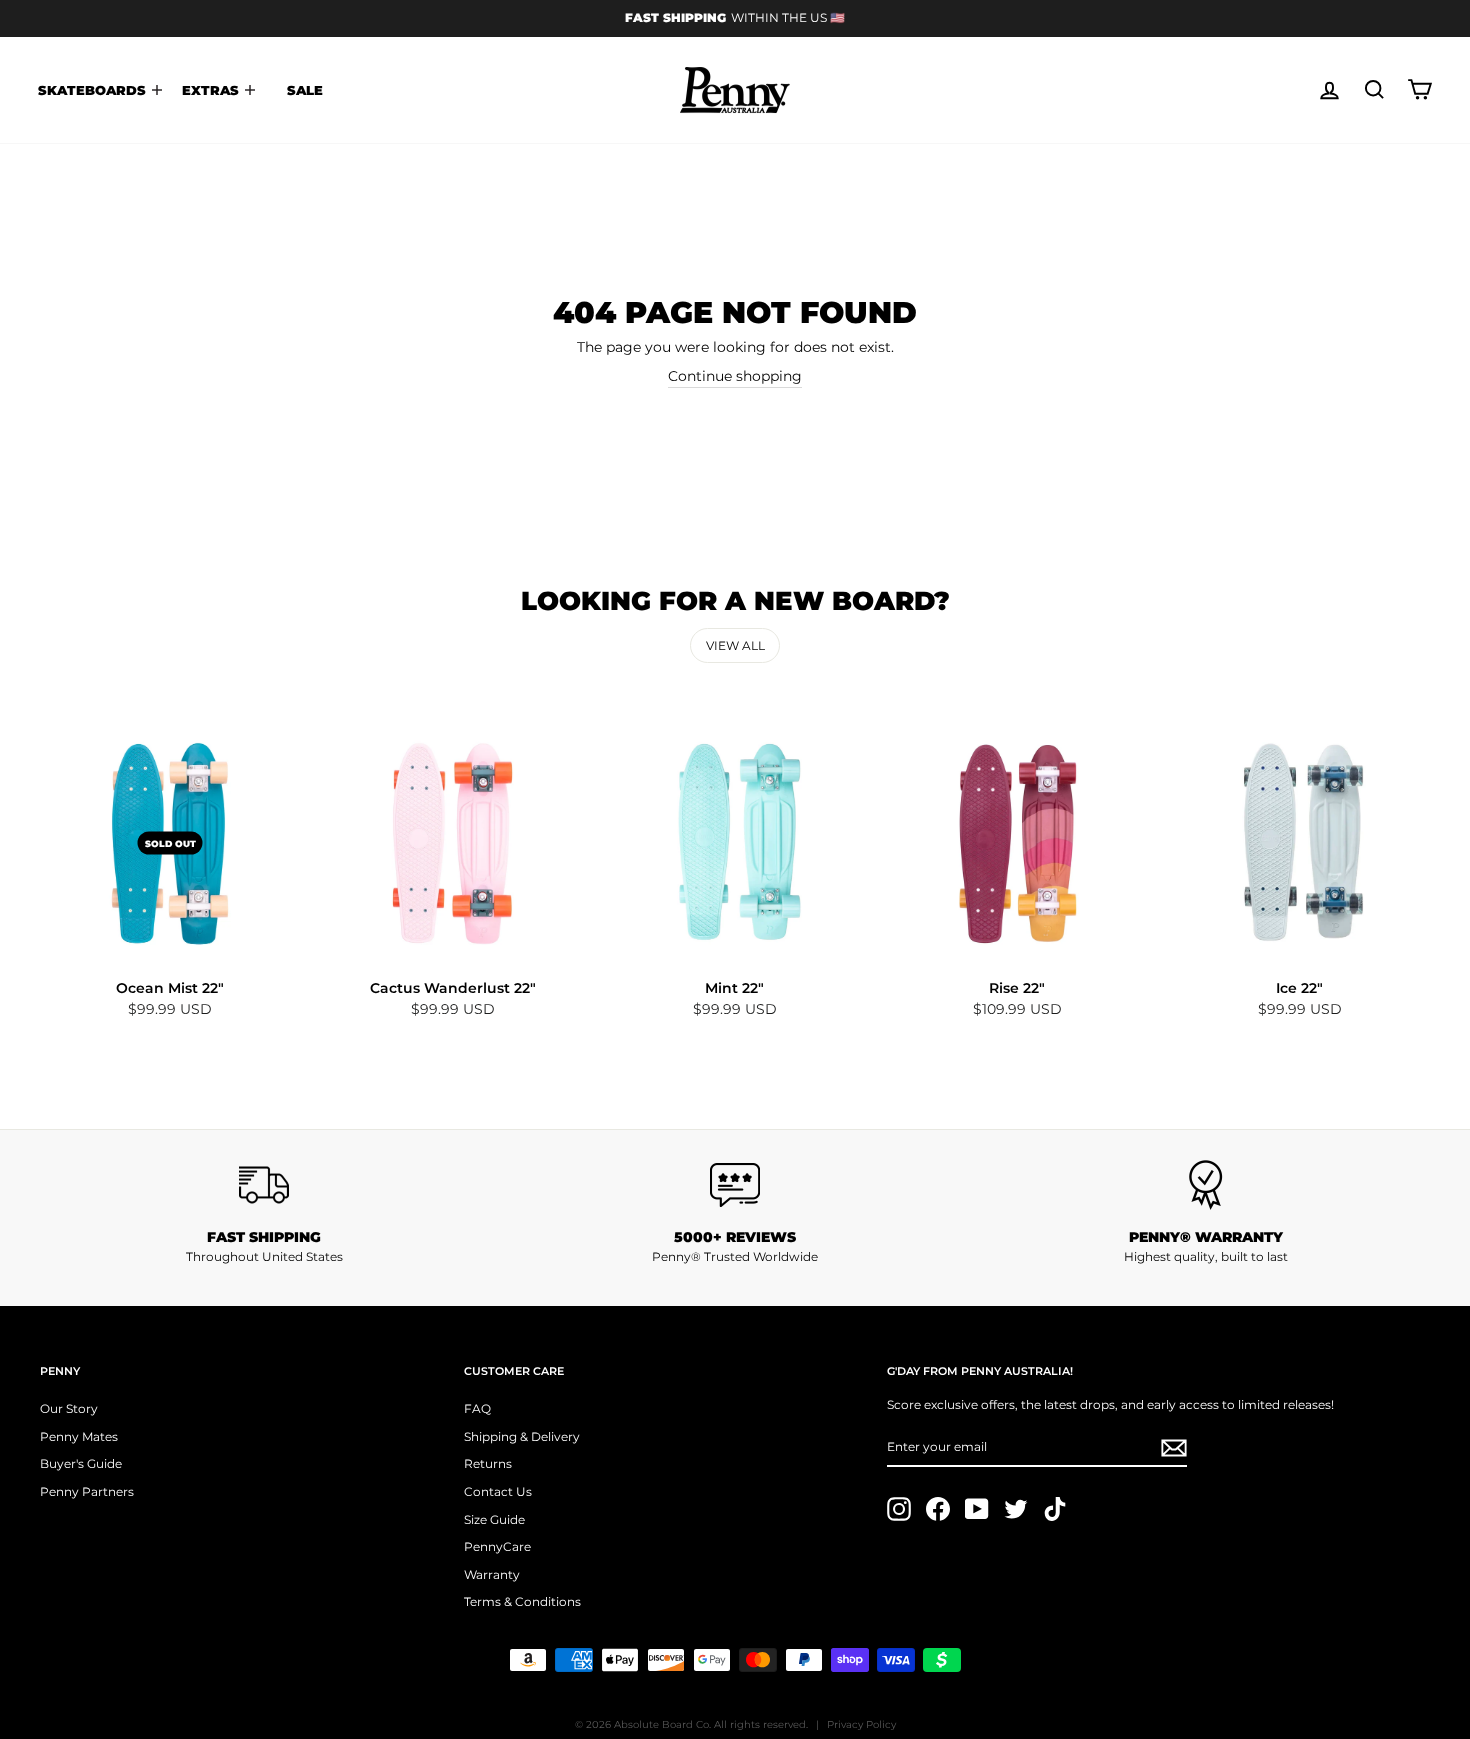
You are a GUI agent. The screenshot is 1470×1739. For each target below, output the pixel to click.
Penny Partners (87, 1491)
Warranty (492, 1574)
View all (735, 645)
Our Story (69, 1408)
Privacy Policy (861, 1724)
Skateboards (94, 90)
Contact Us (498, 1491)
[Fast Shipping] (264, 1185)
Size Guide (494, 1519)
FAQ (477, 1408)
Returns (488, 1463)
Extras (212, 90)
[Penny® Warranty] (1205, 1185)
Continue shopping (735, 376)
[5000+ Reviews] (735, 1185)
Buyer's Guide (81, 1463)
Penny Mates (79, 1436)
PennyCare (497, 1546)
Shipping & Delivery (522, 1436)
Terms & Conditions (522, 1601)
